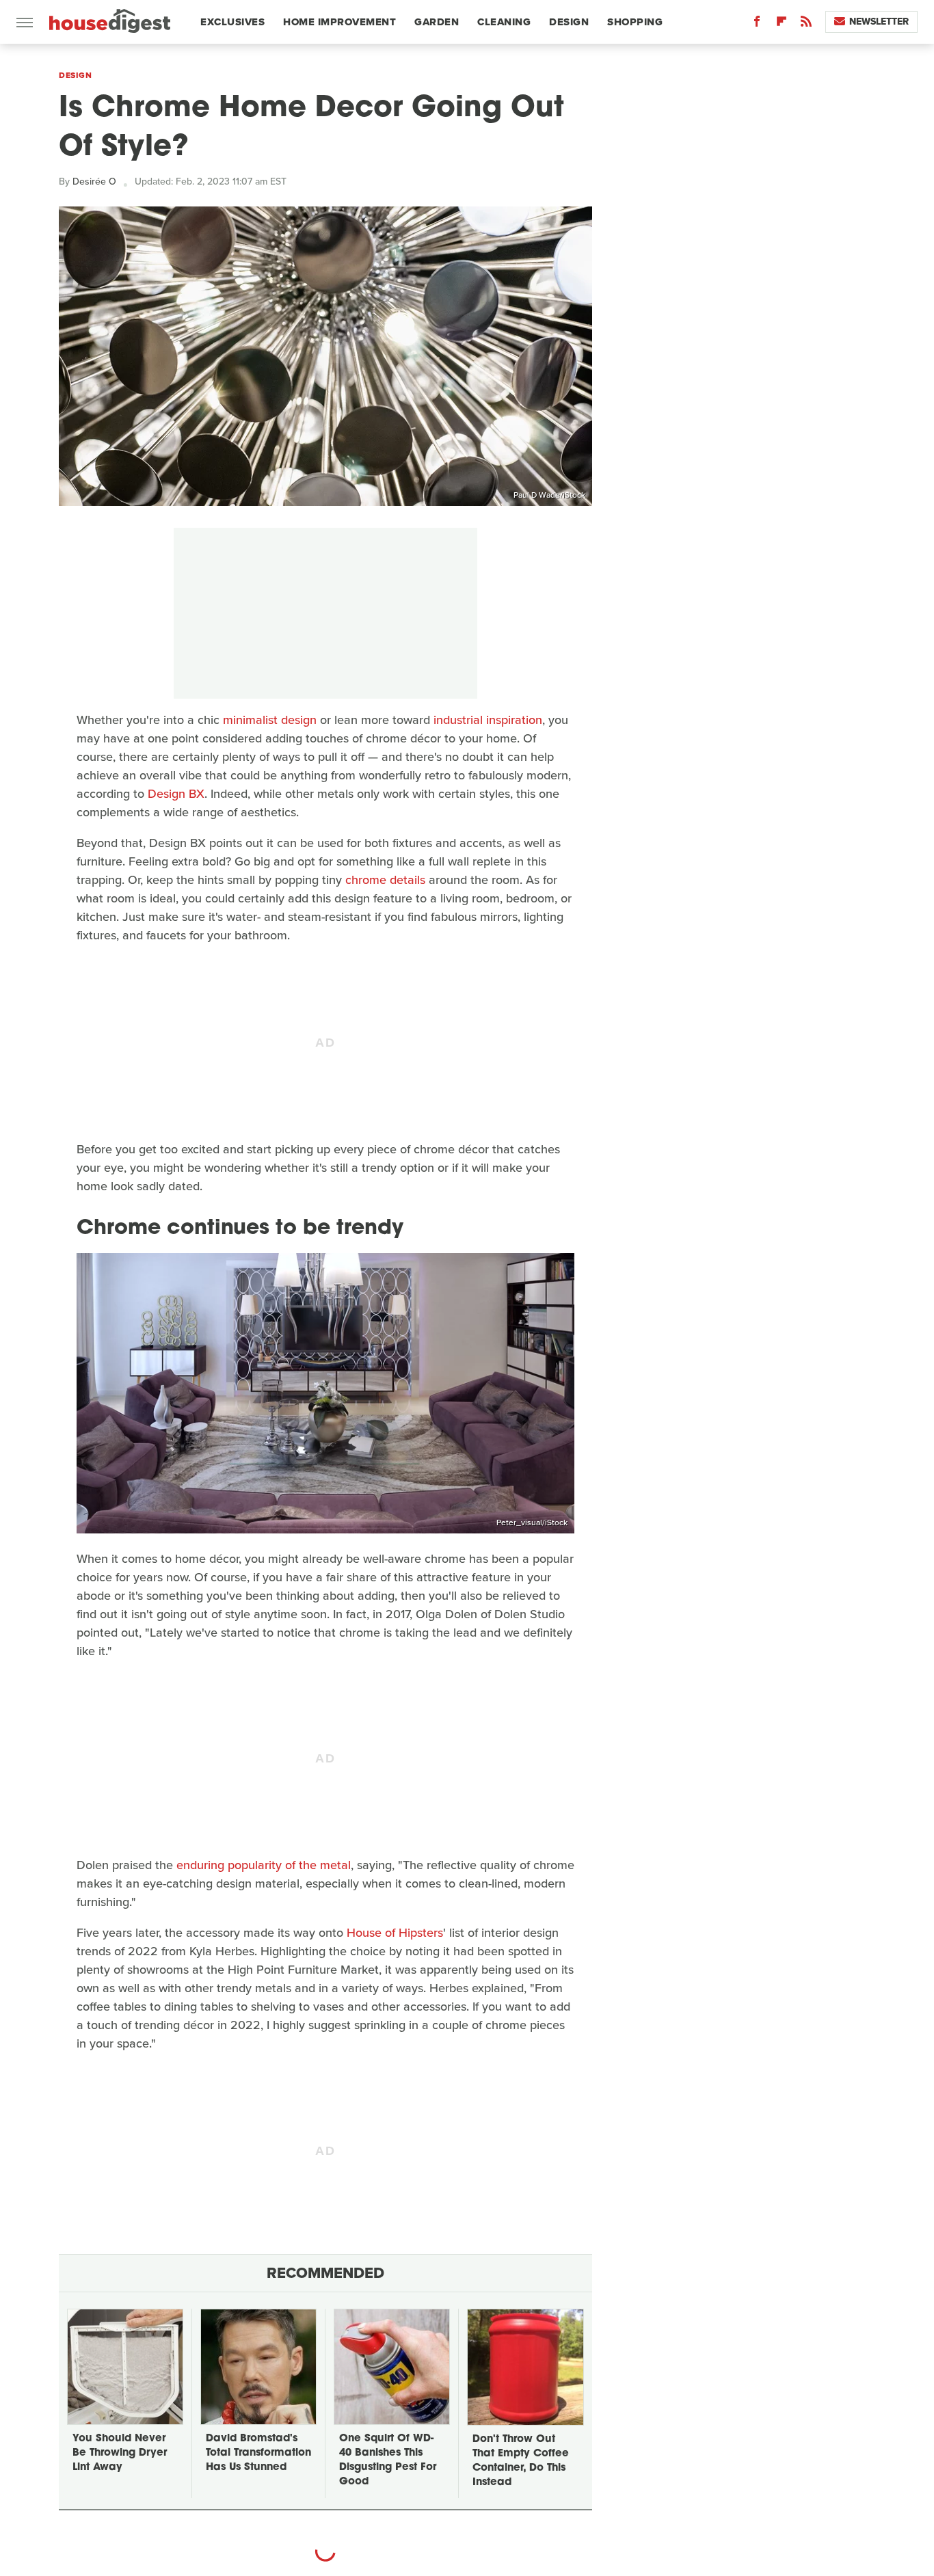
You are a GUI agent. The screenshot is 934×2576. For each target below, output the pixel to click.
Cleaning (504, 22)
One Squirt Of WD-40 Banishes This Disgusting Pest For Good (388, 2460)
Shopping (635, 22)
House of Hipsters (395, 1933)
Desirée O (94, 182)
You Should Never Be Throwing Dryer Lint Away (120, 2453)
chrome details (385, 880)
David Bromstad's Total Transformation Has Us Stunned (258, 2453)
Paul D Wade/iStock (549, 495)
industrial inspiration (488, 720)
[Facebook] (757, 24)
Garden (437, 22)
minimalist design (270, 720)
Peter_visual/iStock (532, 1522)
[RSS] (806, 24)
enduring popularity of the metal (264, 1865)
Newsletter (879, 22)
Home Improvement (339, 22)
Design (569, 22)
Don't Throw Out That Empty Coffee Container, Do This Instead (521, 2461)
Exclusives (232, 22)
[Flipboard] (782, 24)
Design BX (176, 794)
